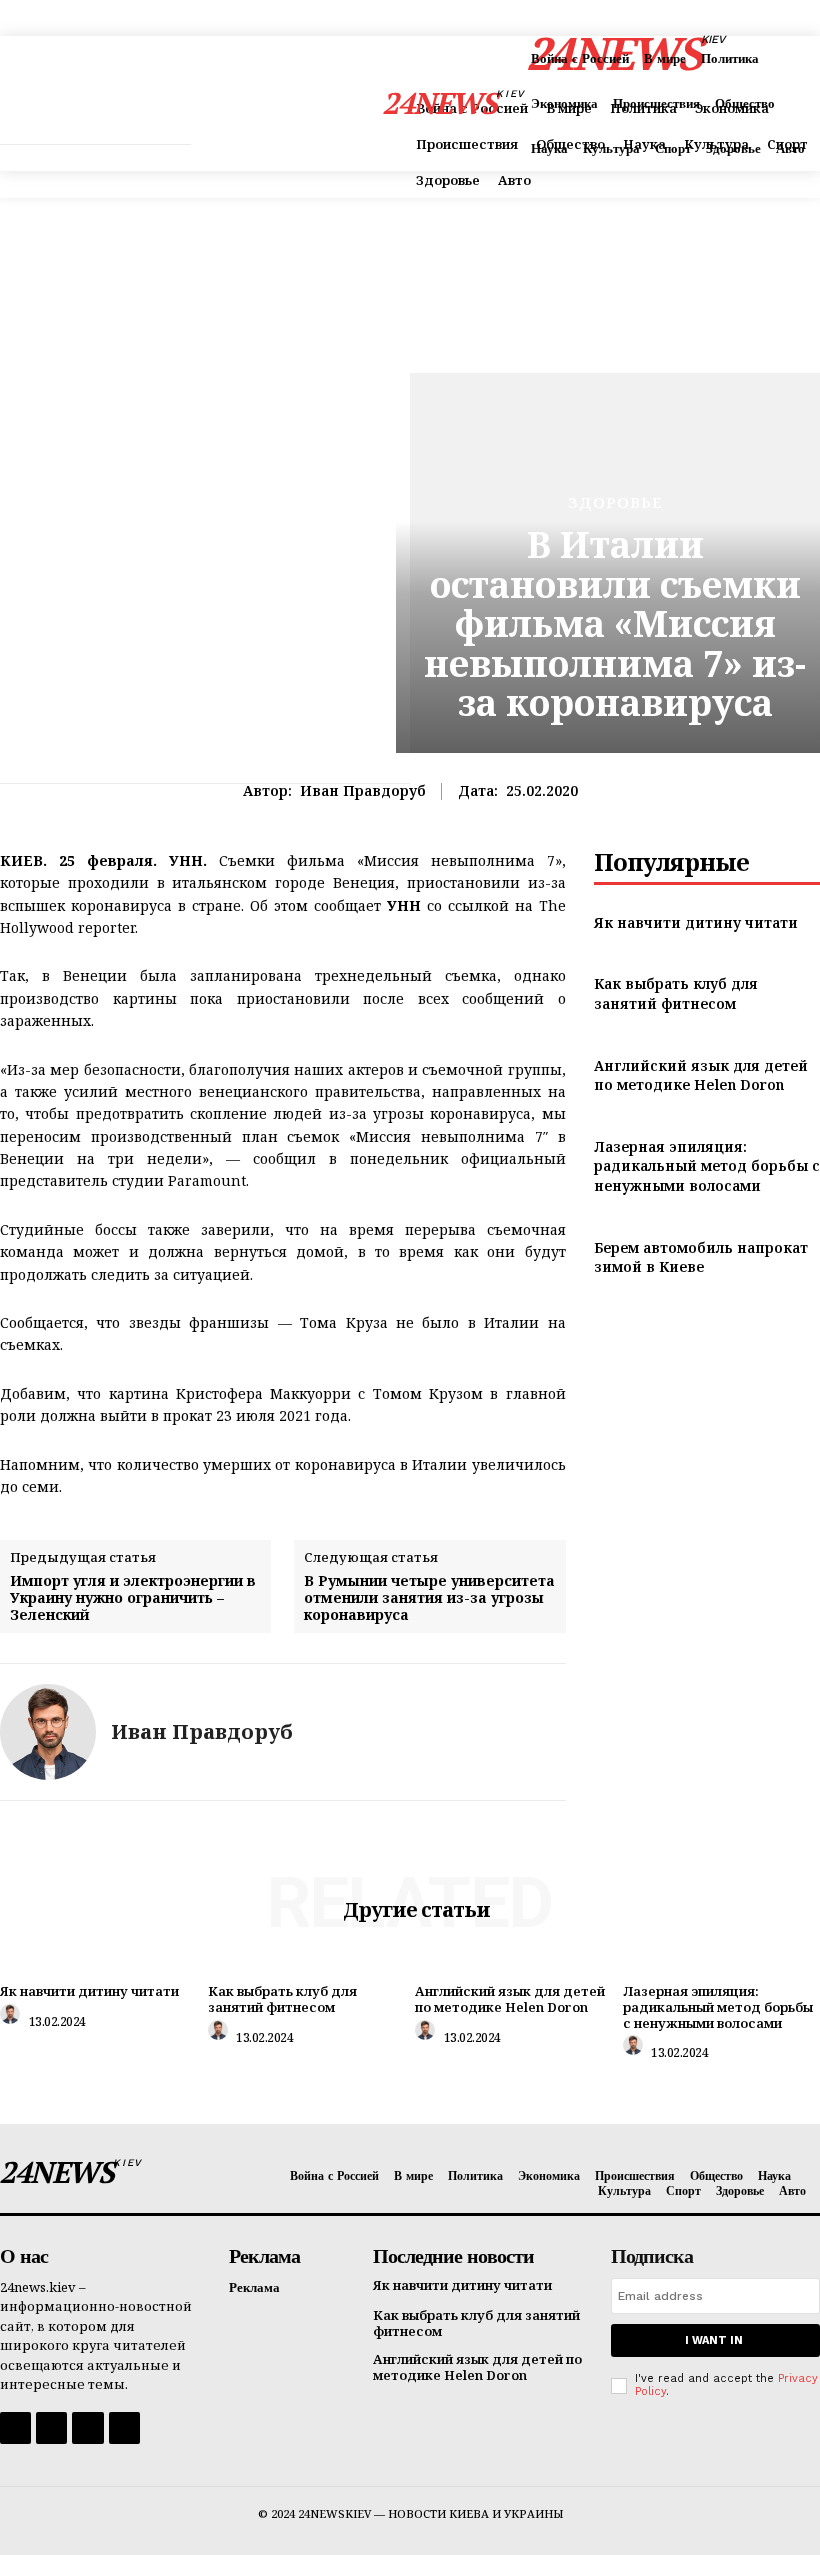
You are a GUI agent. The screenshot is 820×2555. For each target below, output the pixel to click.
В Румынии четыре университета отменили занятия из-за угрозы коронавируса (429, 1598)
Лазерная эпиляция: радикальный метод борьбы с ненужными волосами (707, 1166)
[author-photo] (13, 2019)
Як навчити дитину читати (696, 922)
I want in (714, 2340)
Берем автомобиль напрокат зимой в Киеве (701, 1257)
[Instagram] (51, 2427)
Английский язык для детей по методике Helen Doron (701, 1075)
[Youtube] (124, 2427)
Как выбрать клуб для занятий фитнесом (676, 993)
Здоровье (615, 502)
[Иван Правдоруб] (48, 1732)
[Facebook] (15, 2427)
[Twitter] (87, 2427)
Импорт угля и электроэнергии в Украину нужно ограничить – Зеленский (133, 1598)
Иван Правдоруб (363, 791)
